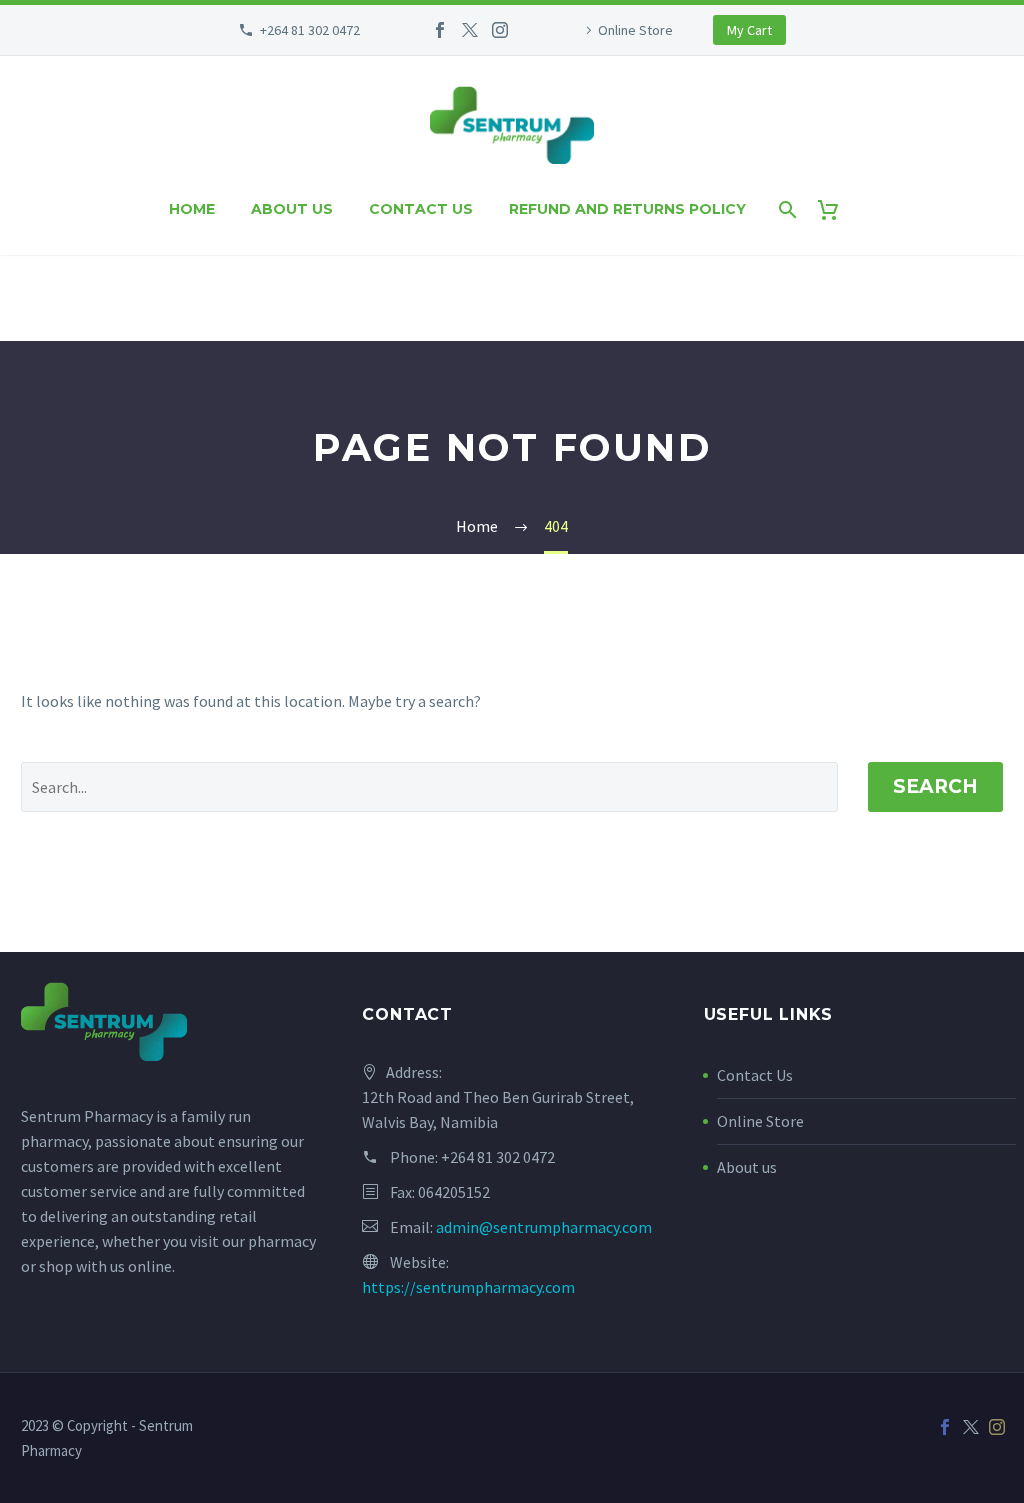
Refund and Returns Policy (627, 209)
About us (292, 209)
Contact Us (755, 1075)
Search (935, 786)
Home (192, 209)
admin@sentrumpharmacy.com (544, 1227)
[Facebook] (440, 30)
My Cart (749, 30)
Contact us (421, 209)
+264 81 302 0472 (310, 30)
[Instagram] (500, 30)
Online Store (635, 30)
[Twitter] (470, 30)
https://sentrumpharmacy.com (468, 1287)
